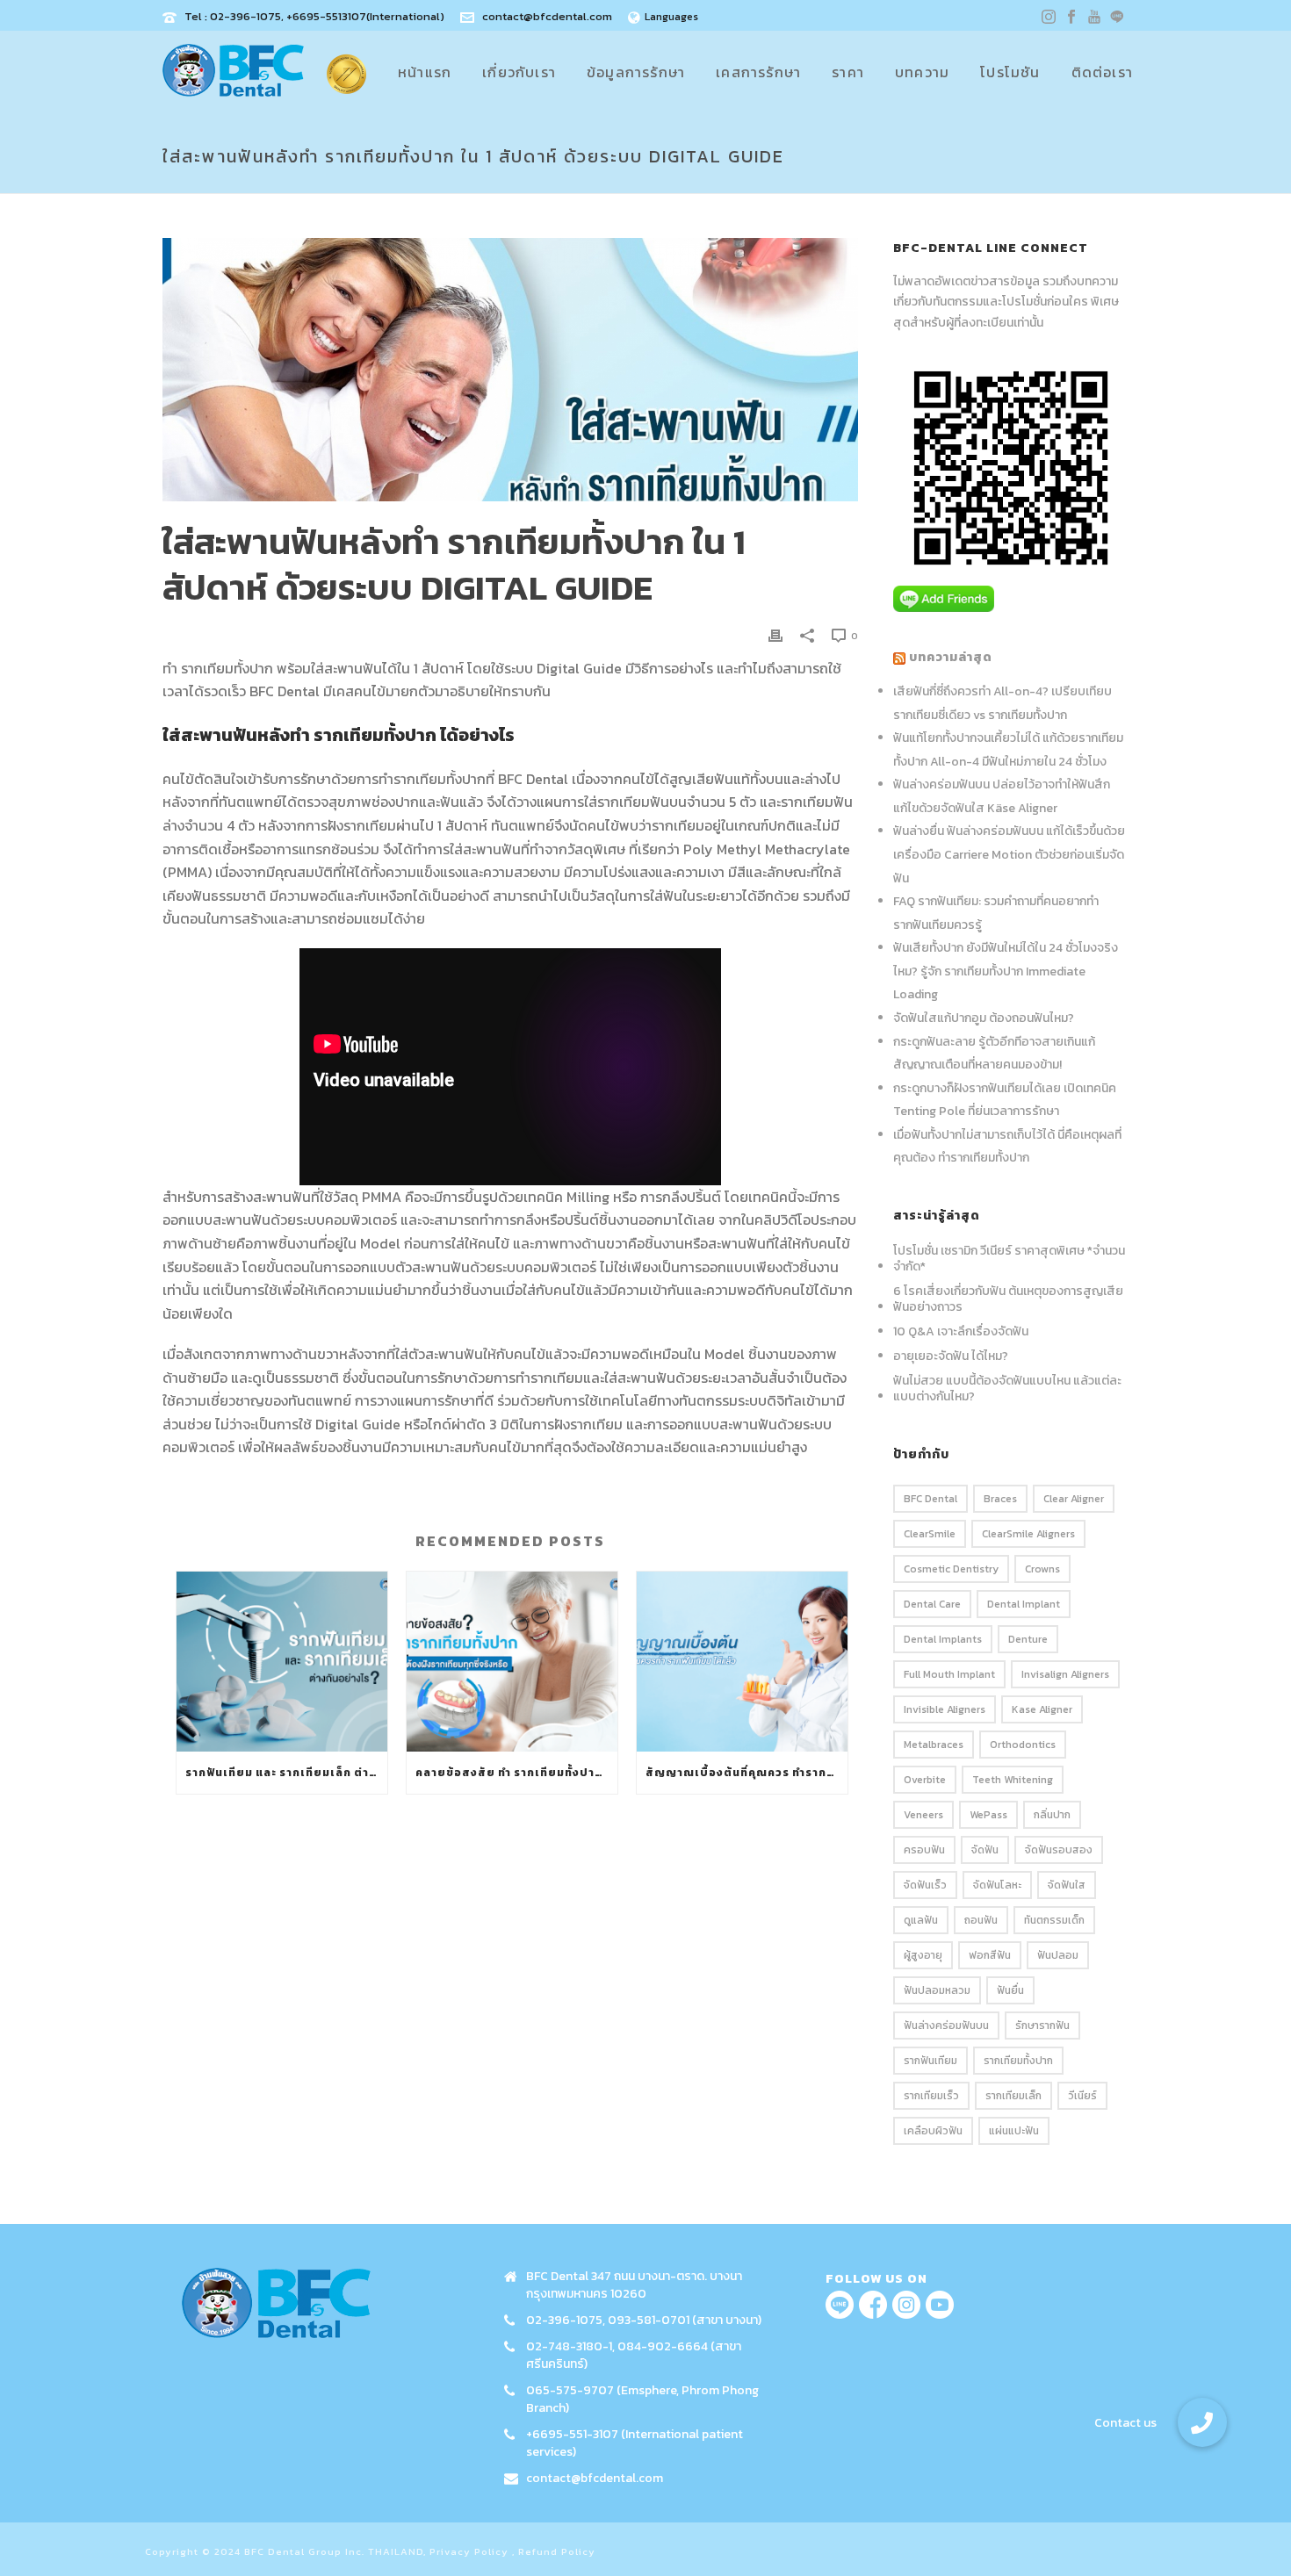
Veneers (923, 1815)
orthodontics (1023, 1745)
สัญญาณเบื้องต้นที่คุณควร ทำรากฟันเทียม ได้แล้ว (746, 1773)
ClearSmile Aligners (1028, 1534)
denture (1028, 1639)
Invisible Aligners (945, 1709)
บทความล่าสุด (951, 657)
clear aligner (1074, 1499)
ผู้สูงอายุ (923, 1955)
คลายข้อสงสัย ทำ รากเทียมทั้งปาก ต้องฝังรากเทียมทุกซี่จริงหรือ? (516, 1773)
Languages (671, 17)
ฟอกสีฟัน (990, 1955)
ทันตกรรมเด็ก (1054, 1920)
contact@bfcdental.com (547, 16)
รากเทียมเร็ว (931, 2096)
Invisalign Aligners (1065, 1674)
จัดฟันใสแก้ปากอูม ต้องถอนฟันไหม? (984, 1018)
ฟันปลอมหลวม (937, 1990)
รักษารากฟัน (1042, 2026)
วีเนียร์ (1082, 2096)
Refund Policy (557, 2551)
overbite (925, 1780)
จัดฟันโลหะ (997, 1885)
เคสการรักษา (758, 72)
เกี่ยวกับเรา (519, 72)
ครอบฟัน (924, 1850)
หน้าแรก (425, 72)
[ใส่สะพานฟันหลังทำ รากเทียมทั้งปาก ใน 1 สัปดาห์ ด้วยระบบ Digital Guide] (510, 370)
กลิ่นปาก (1052, 1815)
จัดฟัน (985, 1850)
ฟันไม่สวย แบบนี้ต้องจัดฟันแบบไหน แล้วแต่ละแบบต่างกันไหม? (1007, 1389)
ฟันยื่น (1010, 1990)
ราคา (848, 72)
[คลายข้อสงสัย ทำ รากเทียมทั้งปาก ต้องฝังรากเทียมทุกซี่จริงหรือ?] (512, 1662)
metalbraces (934, 1745)
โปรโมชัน (1010, 72)
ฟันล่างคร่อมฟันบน (946, 2026)
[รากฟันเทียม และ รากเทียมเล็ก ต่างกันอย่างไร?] (282, 1662)
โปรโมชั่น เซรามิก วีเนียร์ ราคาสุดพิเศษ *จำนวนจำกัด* (1009, 1259)
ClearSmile (930, 1534)
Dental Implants (943, 1639)
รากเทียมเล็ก (1013, 2096)
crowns (1042, 1569)
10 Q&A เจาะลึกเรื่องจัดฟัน (961, 1332)
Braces (1000, 1499)
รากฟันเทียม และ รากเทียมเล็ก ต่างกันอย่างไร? (286, 1773)
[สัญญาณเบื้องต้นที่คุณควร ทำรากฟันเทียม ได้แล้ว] (742, 1662)
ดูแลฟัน (921, 1920)
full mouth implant (949, 1674)
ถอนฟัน (981, 1920)
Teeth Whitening (1013, 1780)
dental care (932, 1604)
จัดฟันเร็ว (925, 1885)
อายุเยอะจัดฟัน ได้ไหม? (951, 1356)
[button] (1202, 2422)
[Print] (775, 634)
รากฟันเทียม (930, 2061)
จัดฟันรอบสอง (1059, 1850)
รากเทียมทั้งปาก (1018, 2061)
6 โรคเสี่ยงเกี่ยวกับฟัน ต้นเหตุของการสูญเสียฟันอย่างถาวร (1008, 1299)
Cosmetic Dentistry (951, 1569)
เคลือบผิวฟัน (933, 2131)
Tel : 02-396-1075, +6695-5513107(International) (314, 16)
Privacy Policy (469, 2551)
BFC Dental (930, 1499)
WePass (988, 1815)
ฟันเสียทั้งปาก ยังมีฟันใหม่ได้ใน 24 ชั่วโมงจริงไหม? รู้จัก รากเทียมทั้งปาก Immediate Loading (1006, 971)
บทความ (922, 72)
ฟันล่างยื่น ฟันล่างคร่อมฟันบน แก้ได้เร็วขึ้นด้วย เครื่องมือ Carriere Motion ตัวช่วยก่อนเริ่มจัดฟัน (1009, 854)
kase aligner (1042, 1709)
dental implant (1024, 1604)
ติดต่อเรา (1102, 72)
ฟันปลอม (1058, 1955)
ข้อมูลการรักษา (636, 72)
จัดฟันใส (1067, 1885)
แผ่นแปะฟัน (1014, 2131)
